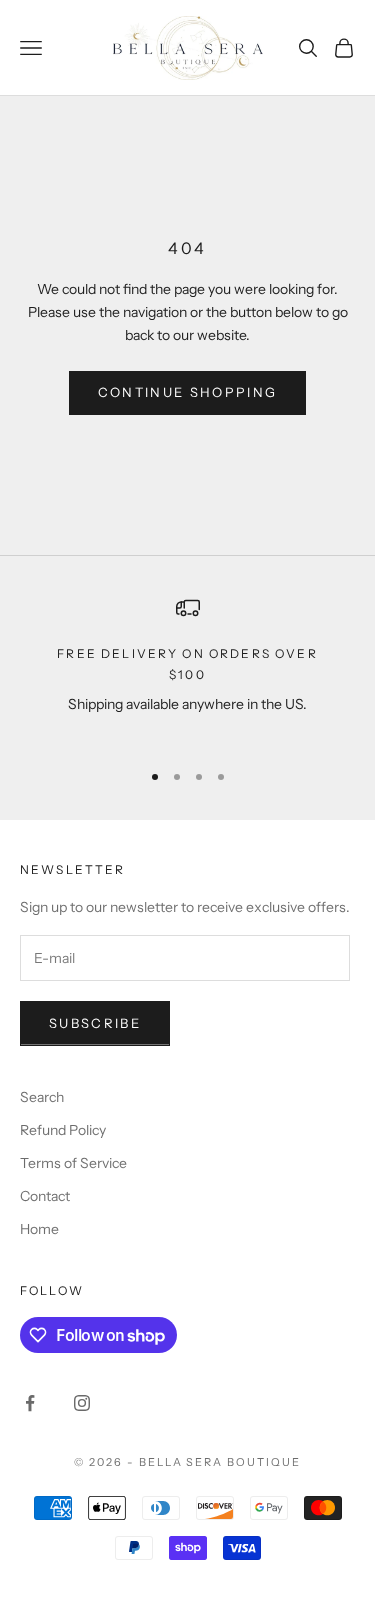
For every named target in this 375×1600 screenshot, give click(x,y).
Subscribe (95, 1023)
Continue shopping (188, 392)
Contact (45, 1196)
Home (39, 1229)
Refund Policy (63, 1130)
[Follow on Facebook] (30, 1403)
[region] (187, 669)
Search (42, 1097)
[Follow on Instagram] (82, 1403)
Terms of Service (73, 1163)
